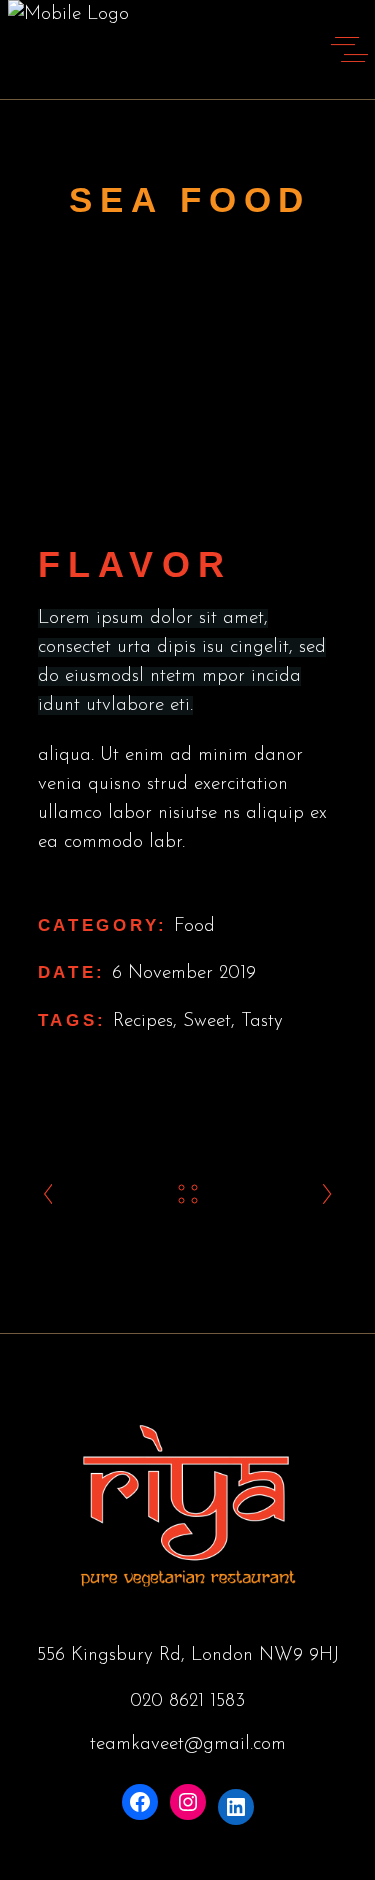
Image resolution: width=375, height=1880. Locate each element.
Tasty (262, 1021)
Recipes (143, 1021)
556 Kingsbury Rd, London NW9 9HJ (188, 1655)
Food (194, 926)
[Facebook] (140, 1802)
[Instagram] (188, 1802)
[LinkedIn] (236, 1807)
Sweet (207, 1021)
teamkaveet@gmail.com (188, 1744)
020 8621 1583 (187, 1701)
